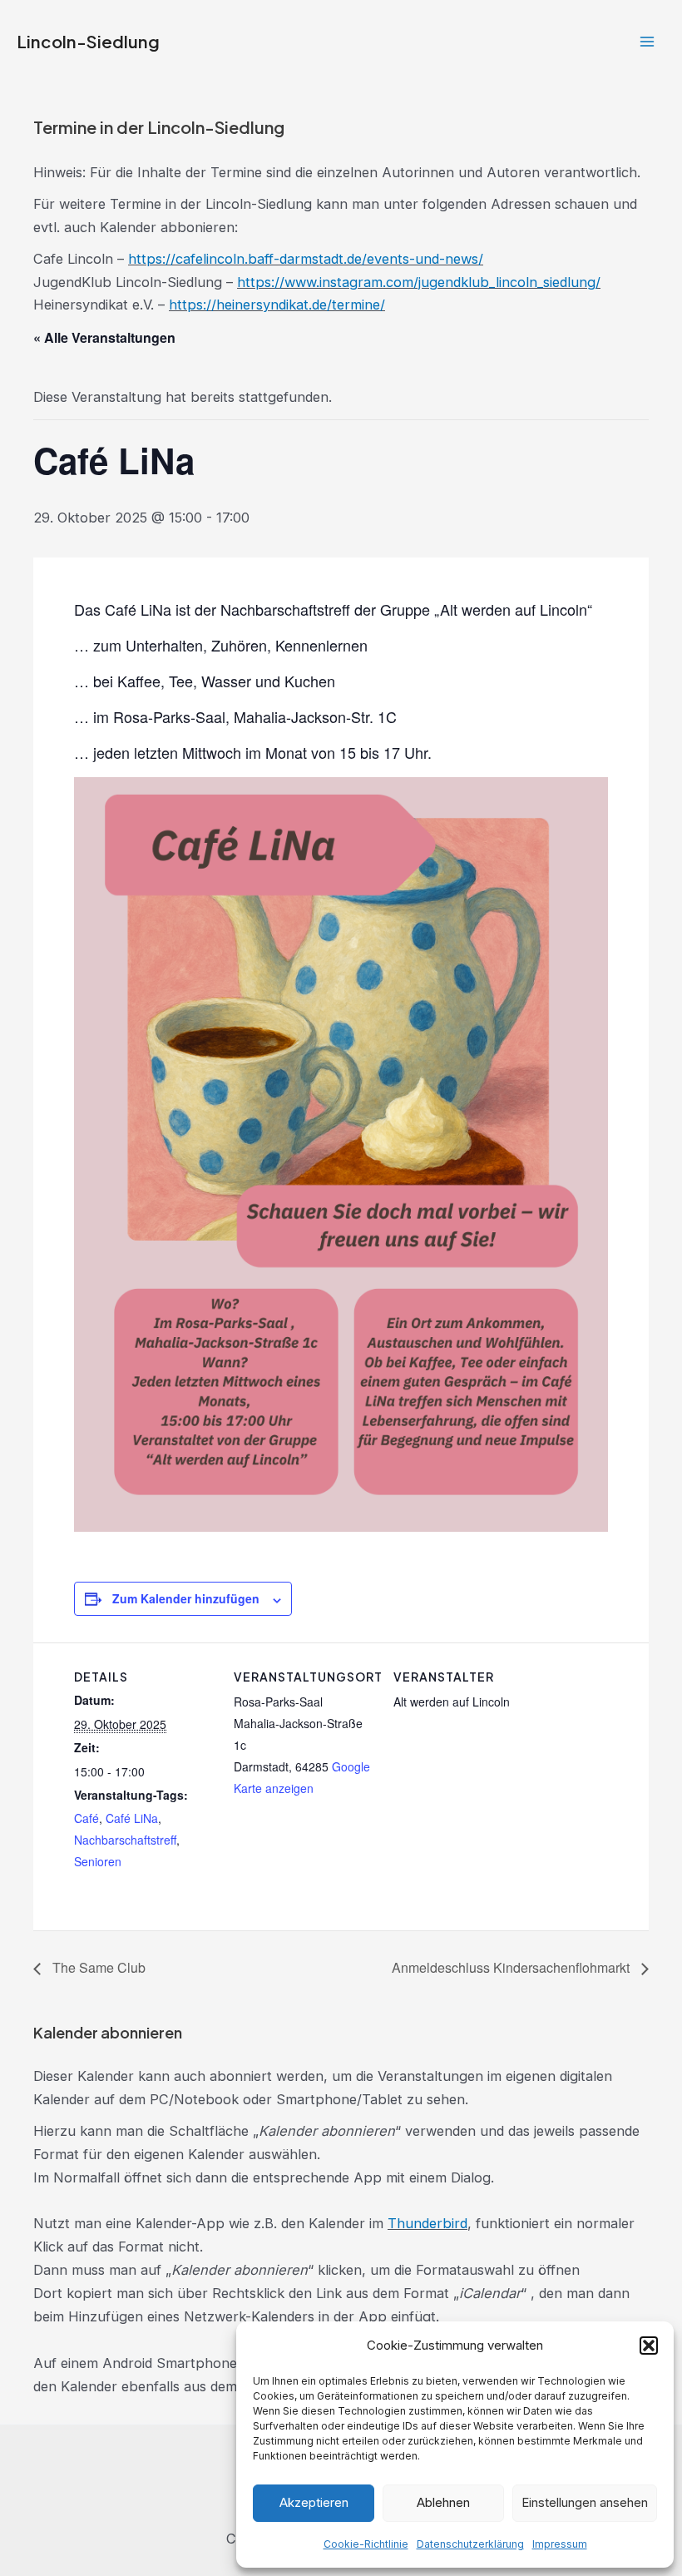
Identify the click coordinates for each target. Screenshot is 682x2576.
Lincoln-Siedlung (88, 42)
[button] (649, 2346)
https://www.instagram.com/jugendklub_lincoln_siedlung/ (419, 282)
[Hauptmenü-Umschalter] (647, 42)
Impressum (560, 2544)
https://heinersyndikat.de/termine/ (277, 305)
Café (86, 1818)
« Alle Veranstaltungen (104, 337)
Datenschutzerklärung (470, 2544)
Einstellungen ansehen (585, 2502)
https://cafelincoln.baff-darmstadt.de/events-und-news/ (306, 259)
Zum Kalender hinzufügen (186, 1598)
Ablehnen (443, 2502)
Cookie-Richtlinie (366, 2544)
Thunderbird (427, 2223)
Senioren (98, 1861)
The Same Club (97, 1967)
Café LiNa (132, 1818)
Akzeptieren (314, 2502)
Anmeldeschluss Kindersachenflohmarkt (512, 1967)
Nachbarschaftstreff (125, 1840)
